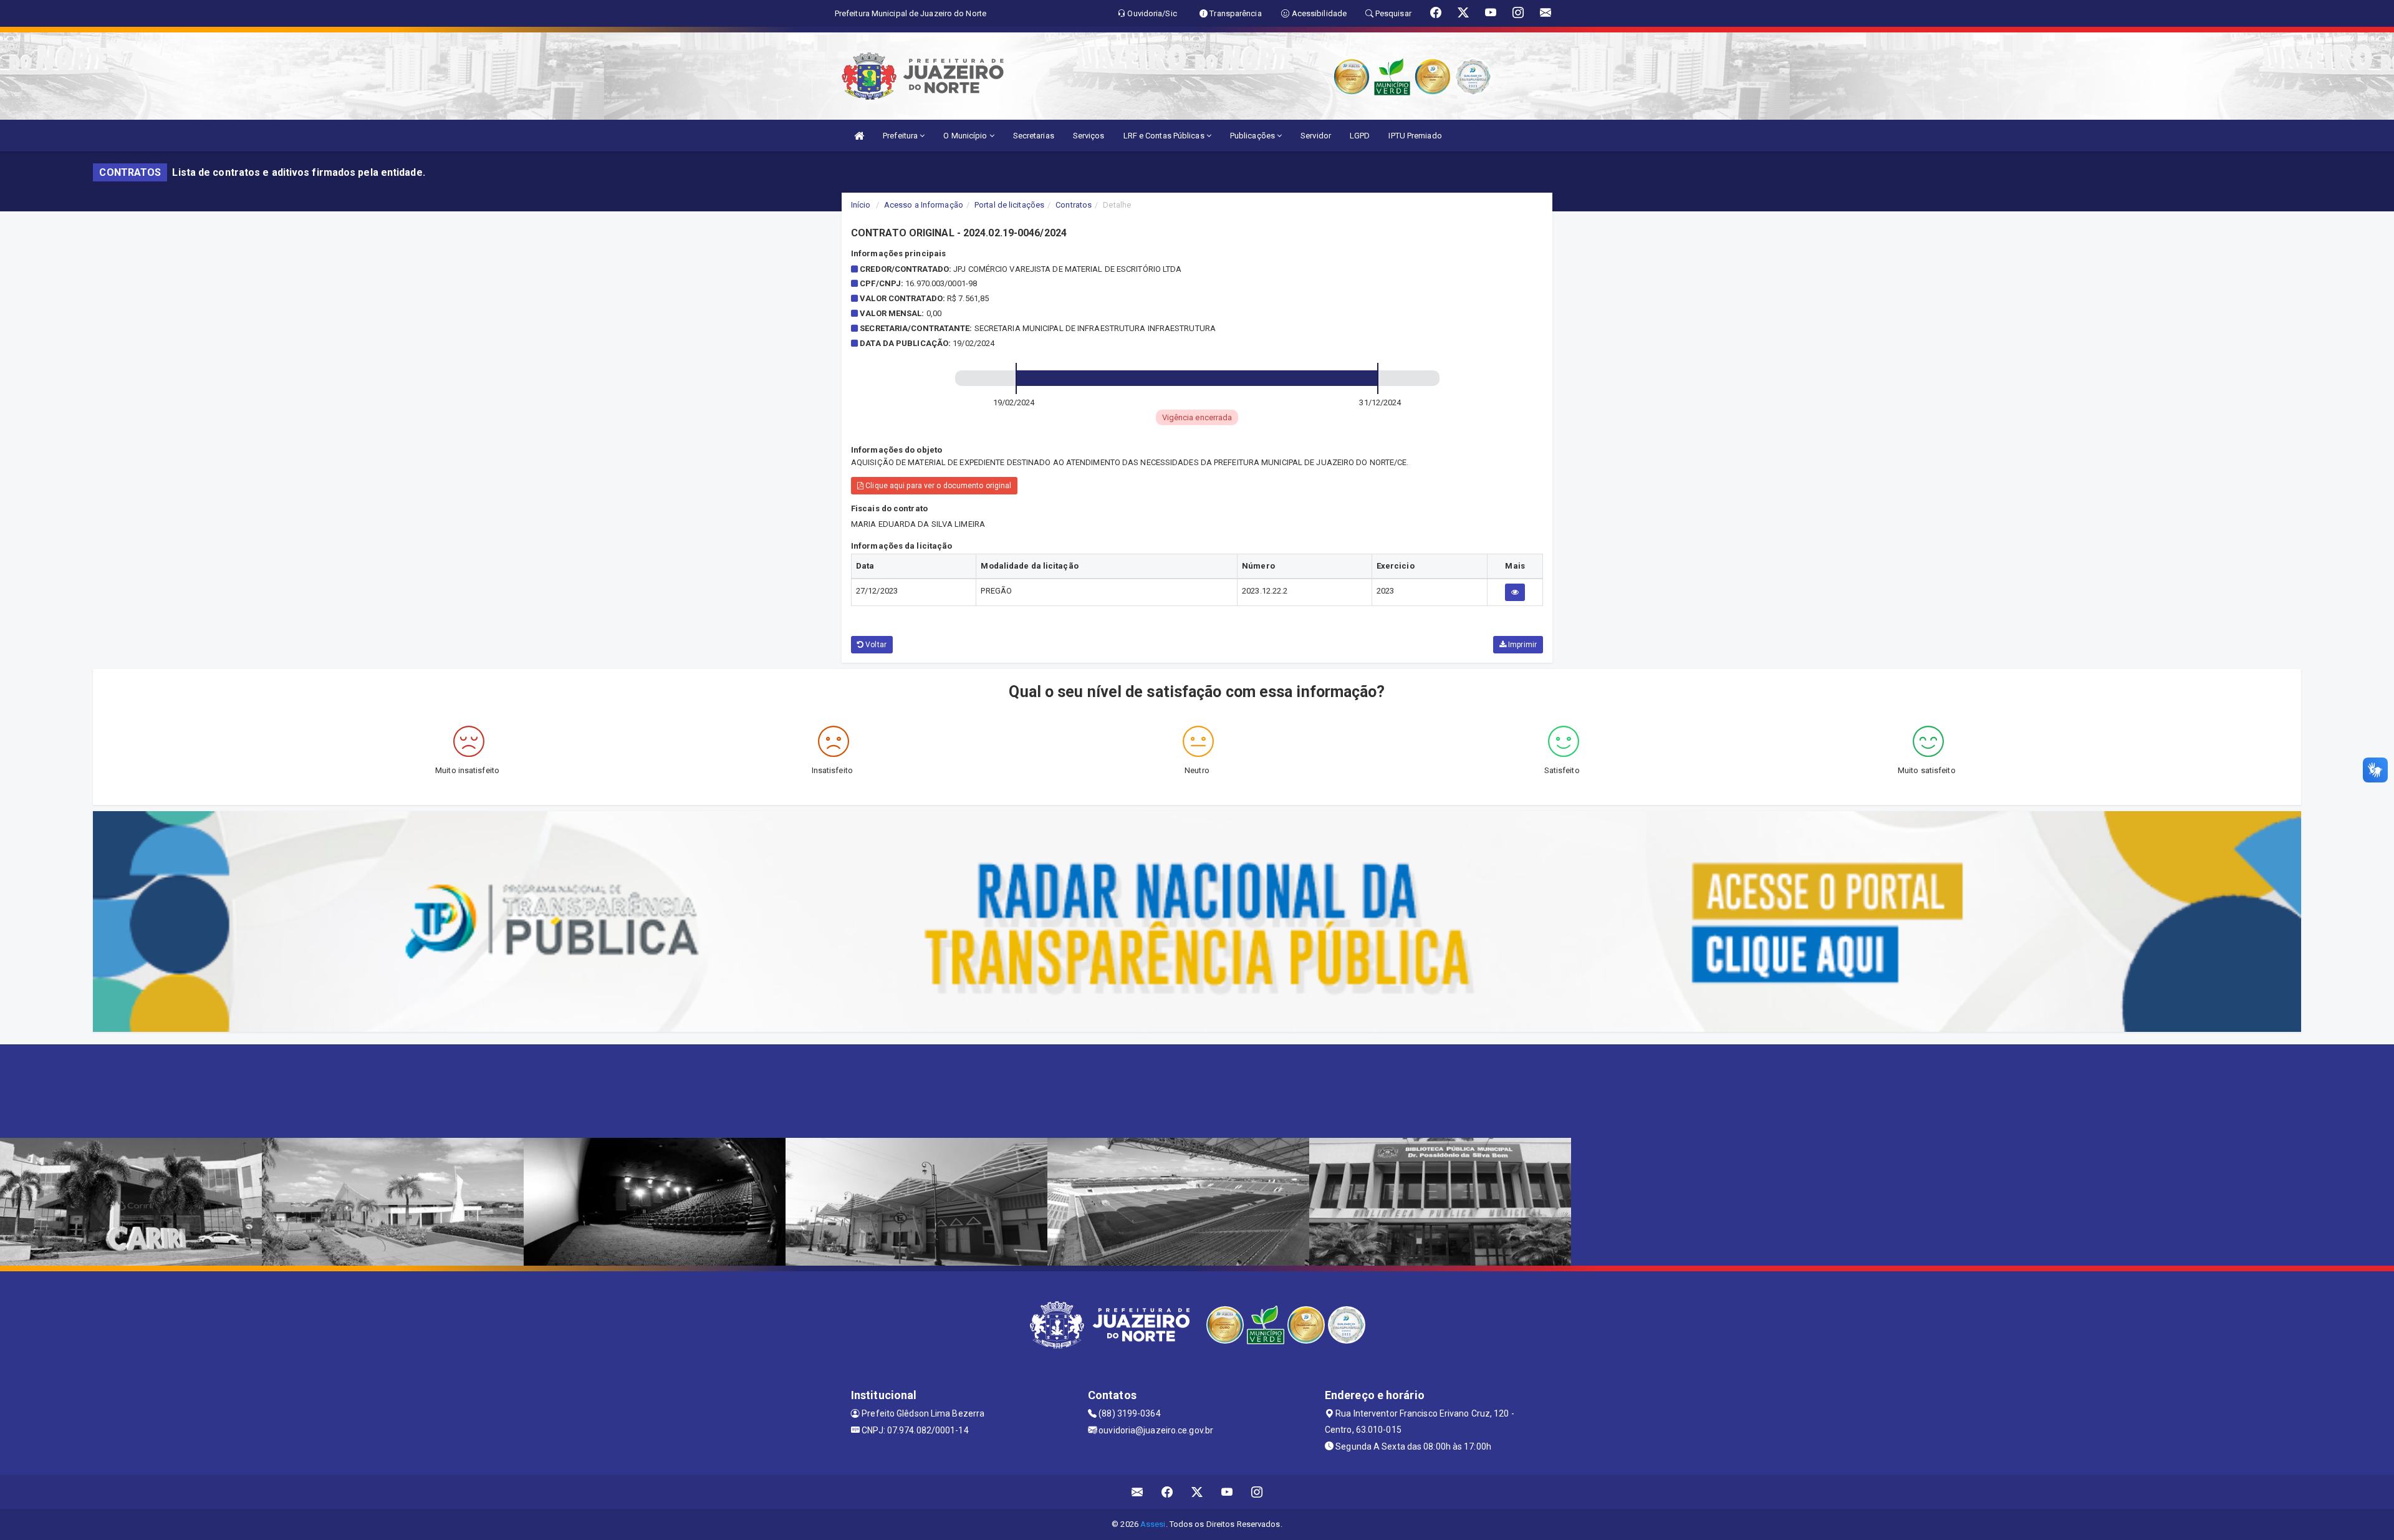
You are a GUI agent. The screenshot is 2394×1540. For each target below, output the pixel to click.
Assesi (1153, 1524)
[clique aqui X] (1197, 1492)
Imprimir (1521, 645)
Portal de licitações (1009, 205)
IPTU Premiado (1415, 136)
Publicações (1253, 136)
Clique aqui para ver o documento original (937, 486)
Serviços (1089, 136)
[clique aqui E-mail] (1137, 1492)
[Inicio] (859, 136)
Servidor (1316, 136)
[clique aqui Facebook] (1167, 1492)
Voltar (875, 645)
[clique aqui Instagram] (1257, 1492)
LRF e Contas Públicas (1165, 136)
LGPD (1360, 136)
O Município (966, 136)
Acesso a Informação (924, 205)
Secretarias (1034, 136)
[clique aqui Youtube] (1227, 1492)
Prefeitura (901, 136)
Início (861, 205)
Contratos (1074, 205)
